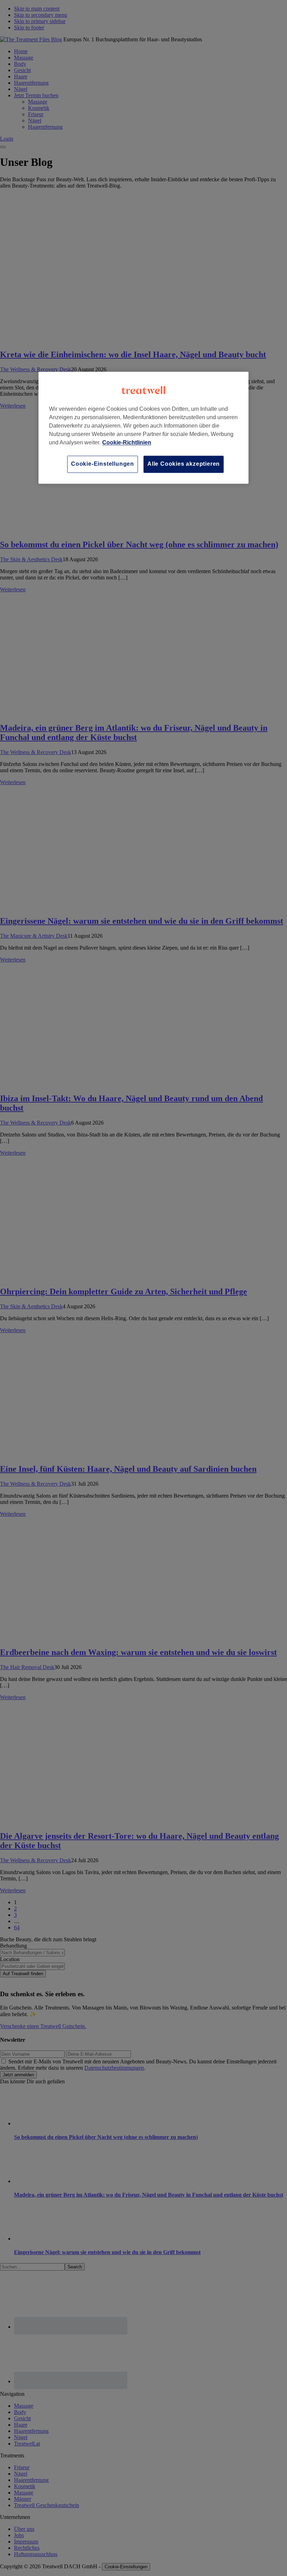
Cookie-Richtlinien (127, 443)
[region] (143, 428)
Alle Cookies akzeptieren (184, 464)
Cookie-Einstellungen (103, 464)
